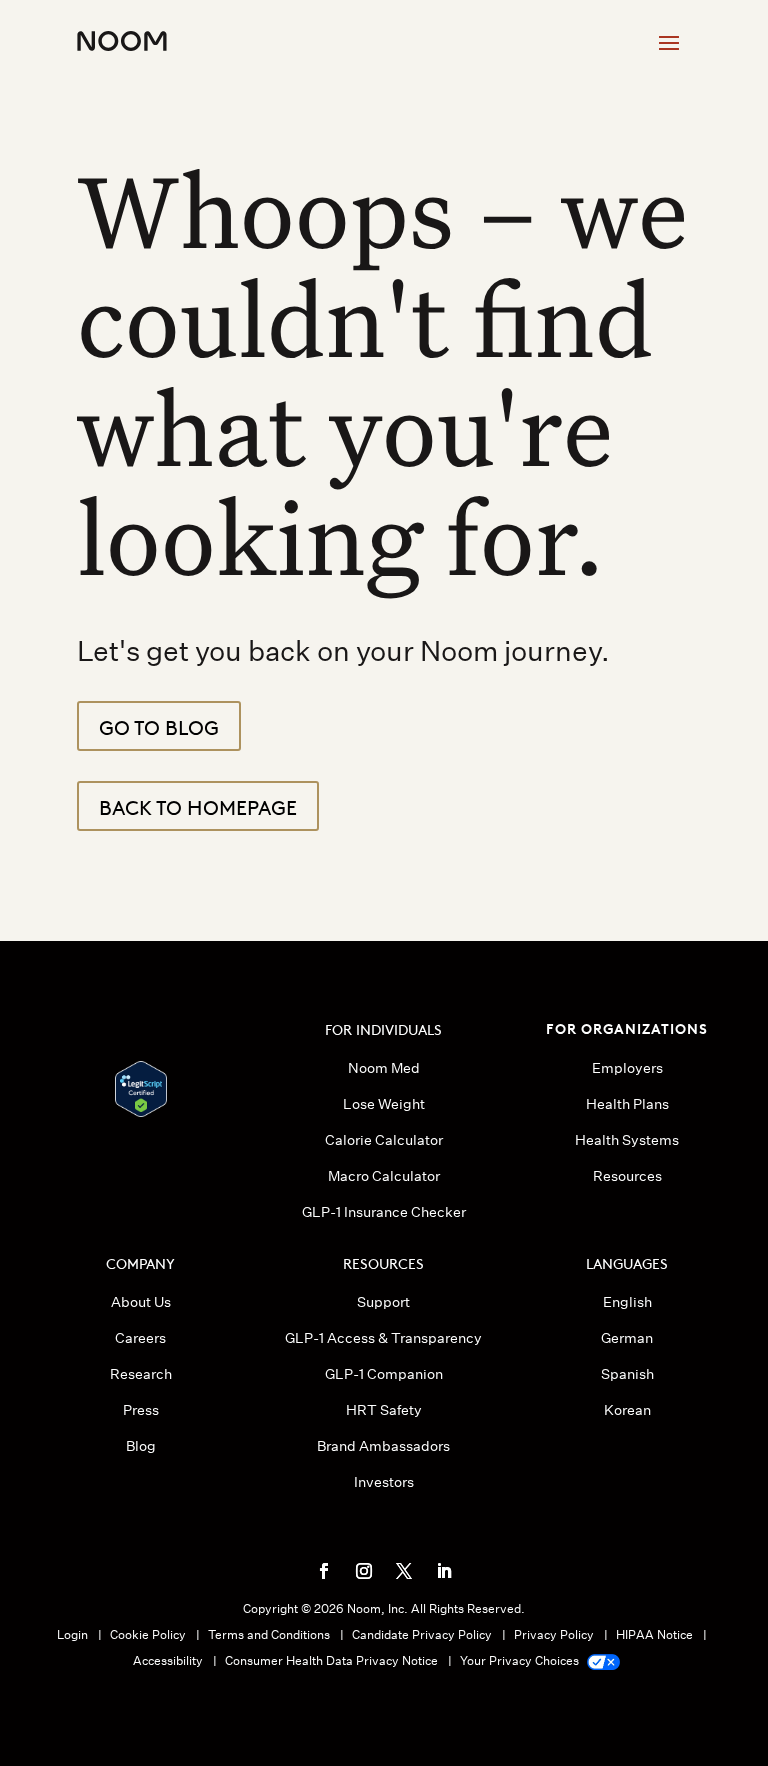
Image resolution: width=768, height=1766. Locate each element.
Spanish (627, 1374)
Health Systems (627, 1140)
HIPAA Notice (654, 1634)
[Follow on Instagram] (364, 1571)
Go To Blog (159, 726)
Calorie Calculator (384, 1140)
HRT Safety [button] (384, 1410)
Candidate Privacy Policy (422, 1634)
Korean (627, 1410)
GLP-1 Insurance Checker (384, 1212)
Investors (384, 1482)
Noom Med (384, 1068)
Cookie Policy (148, 1634)
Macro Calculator (384, 1176)
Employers (627, 1068)
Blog (141, 1446)
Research (141, 1374)
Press (141, 1410)
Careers (140, 1338)
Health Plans (627, 1104)
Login (72, 1634)
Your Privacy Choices (521, 1660)
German (627, 1338)
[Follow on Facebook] (324, 1571)
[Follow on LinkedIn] (444, 1571)
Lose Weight (384, 1104)
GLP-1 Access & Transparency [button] (383, 1338)
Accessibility (168, 1660)
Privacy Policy (554, 1634)
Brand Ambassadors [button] (383, 1446)
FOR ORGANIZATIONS (627, 1027)
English (627, 1302)
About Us (141, 1302)
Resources (627, 1176)
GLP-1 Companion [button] (384, 1374)
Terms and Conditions (269, 1634)
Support (383, 1302)
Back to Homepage (198, 806)
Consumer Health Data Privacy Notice (331, 1660)
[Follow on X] (404, 1571)
